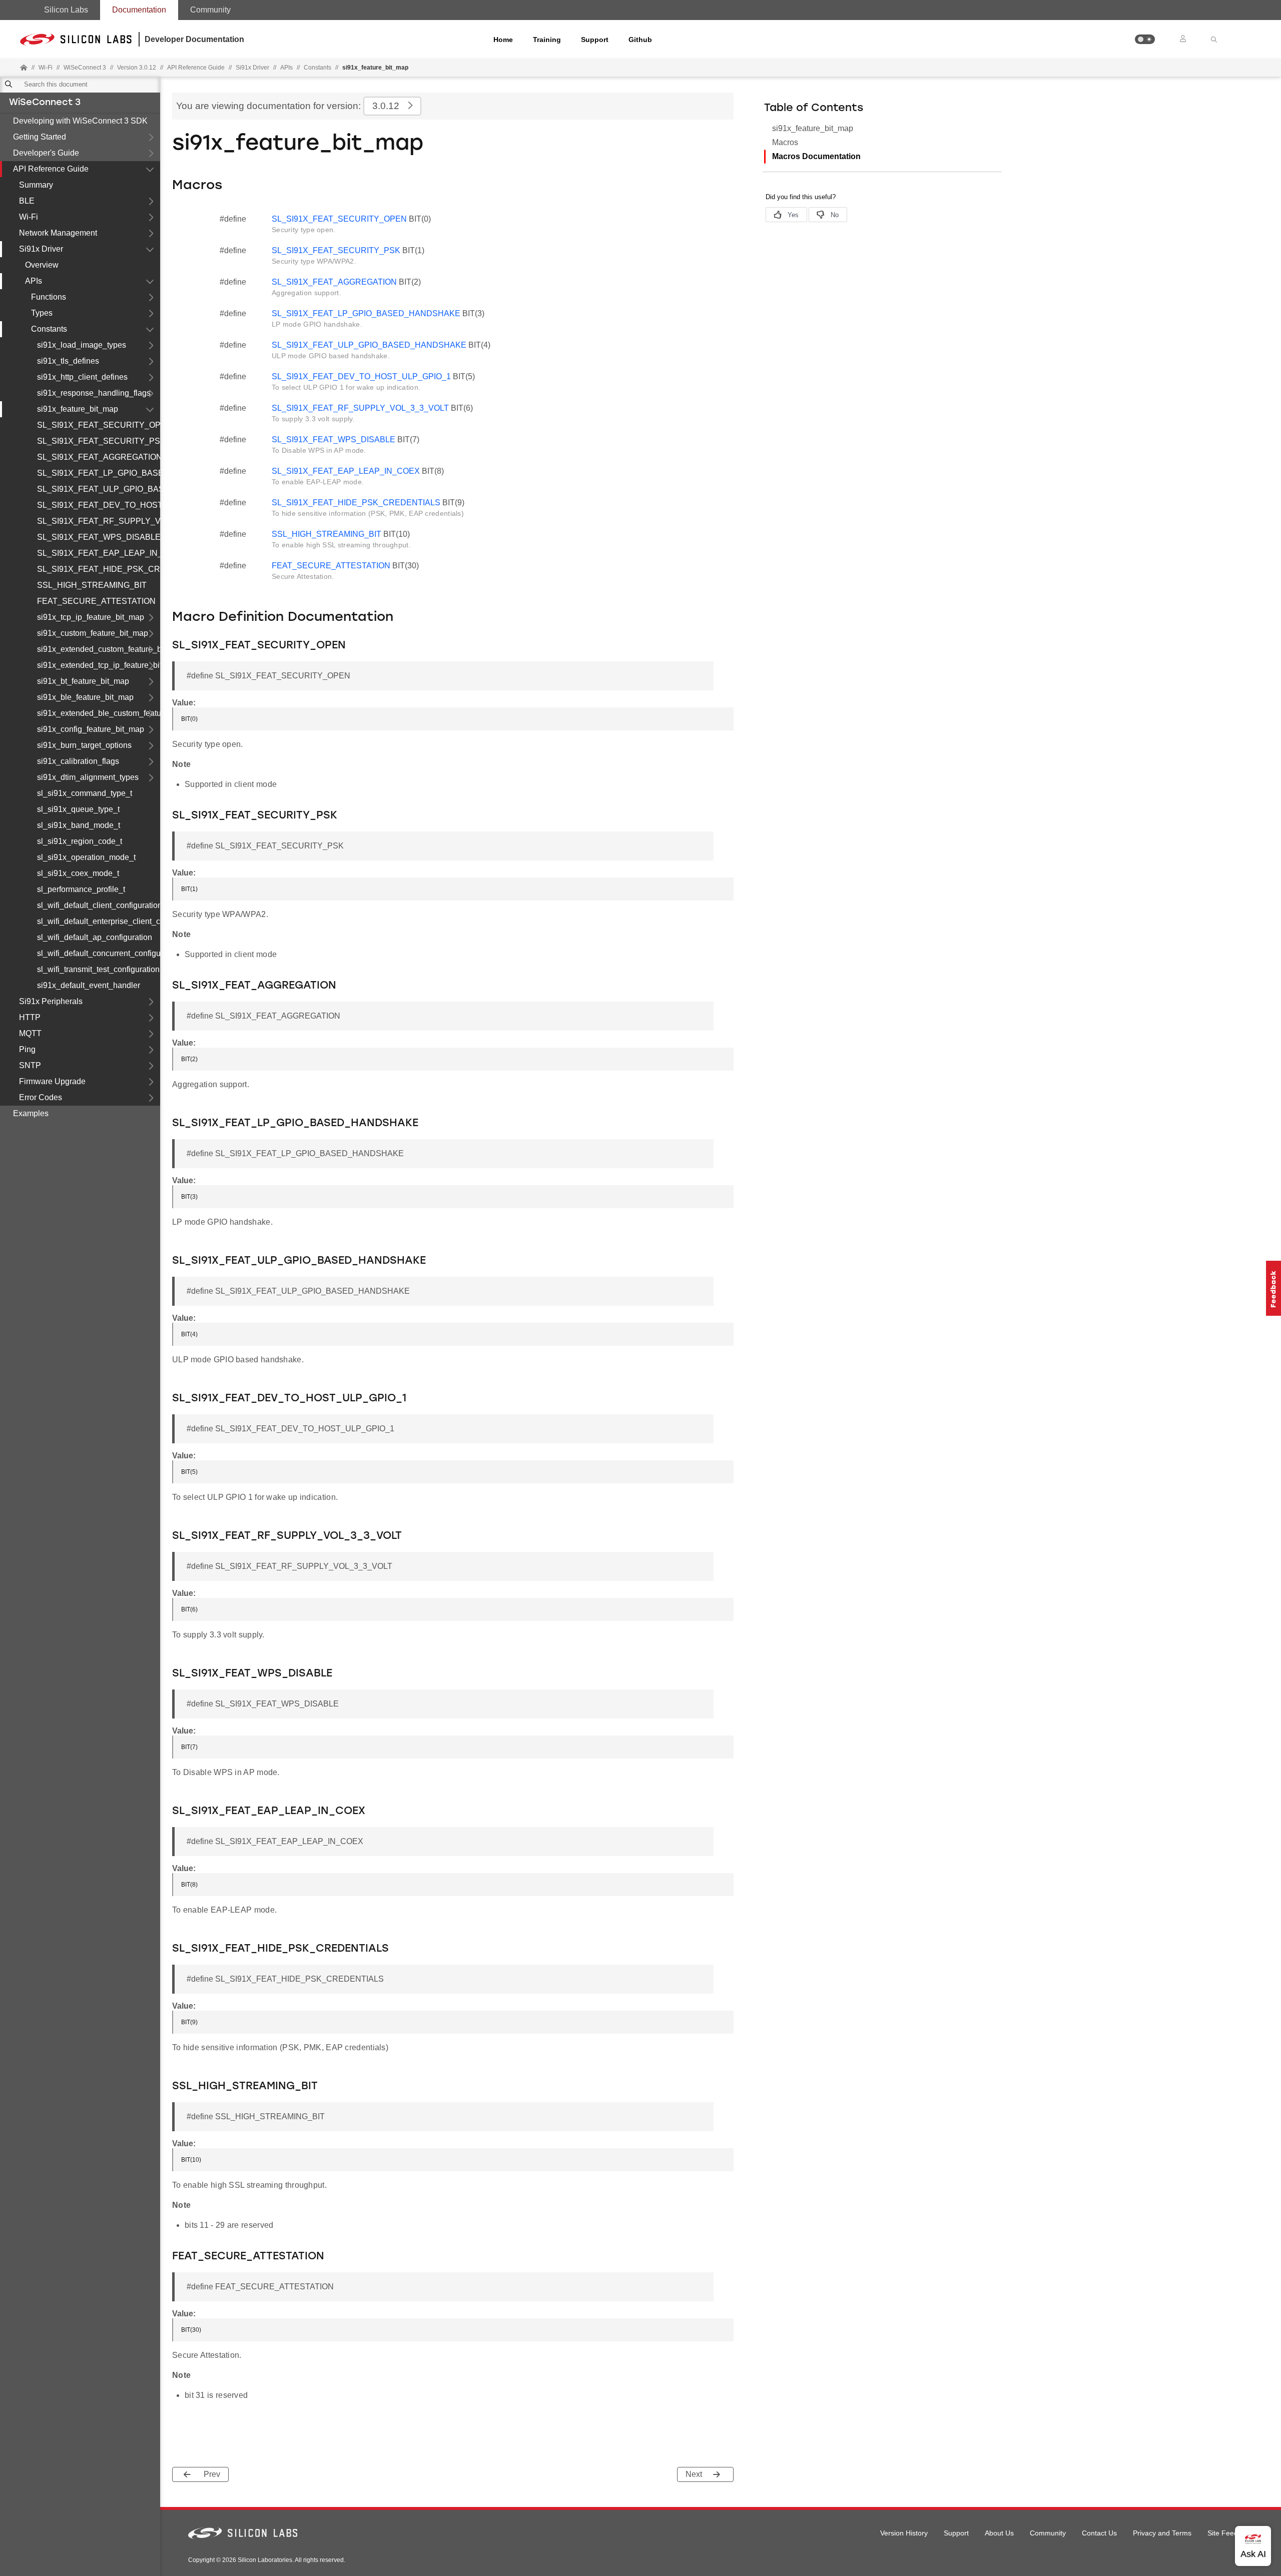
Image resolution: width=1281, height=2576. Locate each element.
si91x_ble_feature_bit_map (85, 697)
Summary (36, 185)
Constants (317, 68)
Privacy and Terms (1162, 2533)
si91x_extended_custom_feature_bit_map (99, 649)
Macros (785, 142)
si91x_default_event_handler (89, 985)
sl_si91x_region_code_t (80, 841)
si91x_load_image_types (82, 345)
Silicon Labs (66, 10)
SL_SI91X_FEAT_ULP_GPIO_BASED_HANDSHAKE (99, 489)
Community (210, 10)
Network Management (58, 233)
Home (503, 40)
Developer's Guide (46, 153)
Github (640, 40)
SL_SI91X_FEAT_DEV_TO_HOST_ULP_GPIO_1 (99, 505)
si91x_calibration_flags (78, 761)
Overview (42, 265)
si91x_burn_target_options (84, 745)
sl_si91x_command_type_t (85, 793)
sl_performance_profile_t (81, 889)
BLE (27, 201)
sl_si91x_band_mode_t (79, 825)
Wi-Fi (29, 217)
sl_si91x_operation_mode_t (86, 857)
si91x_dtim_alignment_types (88, 777)
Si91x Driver (41, 249)
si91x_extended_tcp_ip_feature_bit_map (99, 665)
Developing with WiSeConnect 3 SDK (80, 121)
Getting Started (40, 137)
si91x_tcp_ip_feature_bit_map (91, 617)
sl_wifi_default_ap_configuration (95, 937)
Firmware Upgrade (52, 1081)
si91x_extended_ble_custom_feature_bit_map (99, 713)
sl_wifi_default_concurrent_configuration (99, 953)
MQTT (30, 1033)
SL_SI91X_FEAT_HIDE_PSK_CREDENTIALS (99, 569)
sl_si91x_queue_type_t (78, 809)
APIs (286, 68)
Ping (27, 1049)
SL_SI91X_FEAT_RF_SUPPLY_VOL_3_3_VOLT (99, 521)
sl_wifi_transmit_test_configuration (98, 969)
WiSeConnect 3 (45, 103)
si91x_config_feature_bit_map (91, 729)
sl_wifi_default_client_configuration (99, 905)
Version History (904, 2533)
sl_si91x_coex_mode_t (78, 873)
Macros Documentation (816, 156)
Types (42, 313)
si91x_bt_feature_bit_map (83, 681)
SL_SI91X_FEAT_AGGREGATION (99, 457)
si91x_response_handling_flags (94, 393)
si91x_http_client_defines (82, 377)
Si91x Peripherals (51, 1001)
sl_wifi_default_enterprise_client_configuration (99, 921)
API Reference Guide (51, 169)
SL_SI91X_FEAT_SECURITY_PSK (99, 441)
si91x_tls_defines (68, 361)
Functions (49, 297)
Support (595, 40)
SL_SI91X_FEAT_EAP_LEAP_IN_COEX (99, 553)
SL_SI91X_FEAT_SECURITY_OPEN (99, 425)
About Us (999, 2533)
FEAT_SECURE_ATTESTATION (96, 601)
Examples (31, 1113)
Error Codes (41, 1097)
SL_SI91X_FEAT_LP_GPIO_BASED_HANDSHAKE (99, 473)
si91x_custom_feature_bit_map (93, 633)
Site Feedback (1230, 2533)
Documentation (139, 10)
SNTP (30, 1065)
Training (547, 40)
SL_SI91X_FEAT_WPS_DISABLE (99, 537)
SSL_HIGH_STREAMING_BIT (92, 585)
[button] (1145, 39)
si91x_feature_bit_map (78, 409)
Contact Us (1099, 2533)
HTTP (30, 1017)
